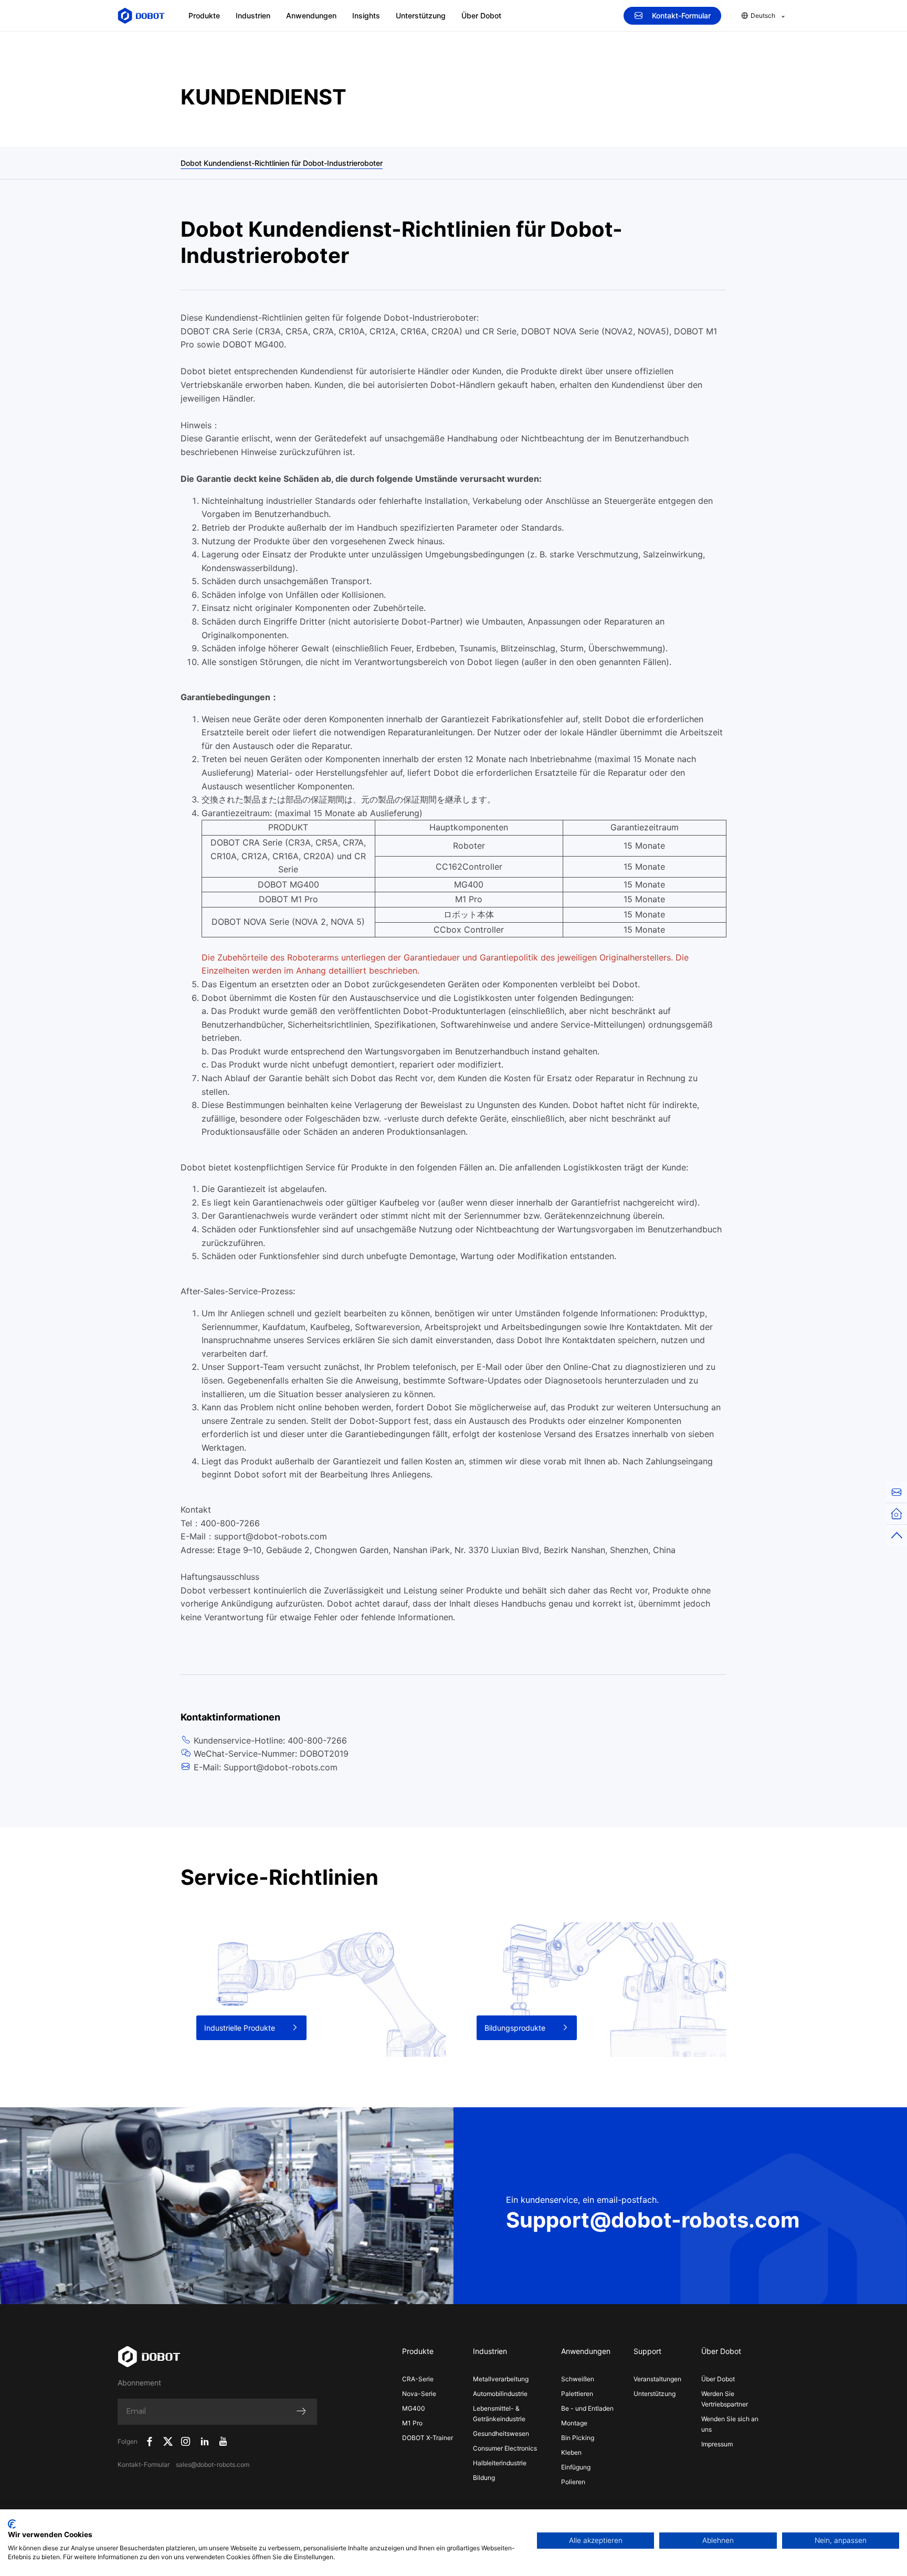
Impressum (717, 2444)
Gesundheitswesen (501, 2434)
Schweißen (578, 2379)
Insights (366, 15)
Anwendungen (311, 15)
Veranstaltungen (657, 2379)
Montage (574, 2423)
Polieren (573, 2482)
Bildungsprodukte (515, 2028)
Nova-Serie (419, 2394)
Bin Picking (578, 2438)
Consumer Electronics (505, 2448)
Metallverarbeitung (501, 2379)
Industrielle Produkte (240, 2028)
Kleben (571, 2452)
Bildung (484, 2478)
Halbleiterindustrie (500, 2463)
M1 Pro (412, 2423)
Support (647, 2351)
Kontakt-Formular (681, 15)
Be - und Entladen (587, 2408)
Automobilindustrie (500, 2394)
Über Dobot (481, 15)
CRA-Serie (418, 2379)
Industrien (253, 15)
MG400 (414, 2408)
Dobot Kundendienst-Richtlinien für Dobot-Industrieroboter (282, 163)
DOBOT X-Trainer (428, 2438)
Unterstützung (421, 15)
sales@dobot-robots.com (213, 2464)
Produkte (204, 15)
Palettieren (577, 2394)
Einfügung (576, 2467)
